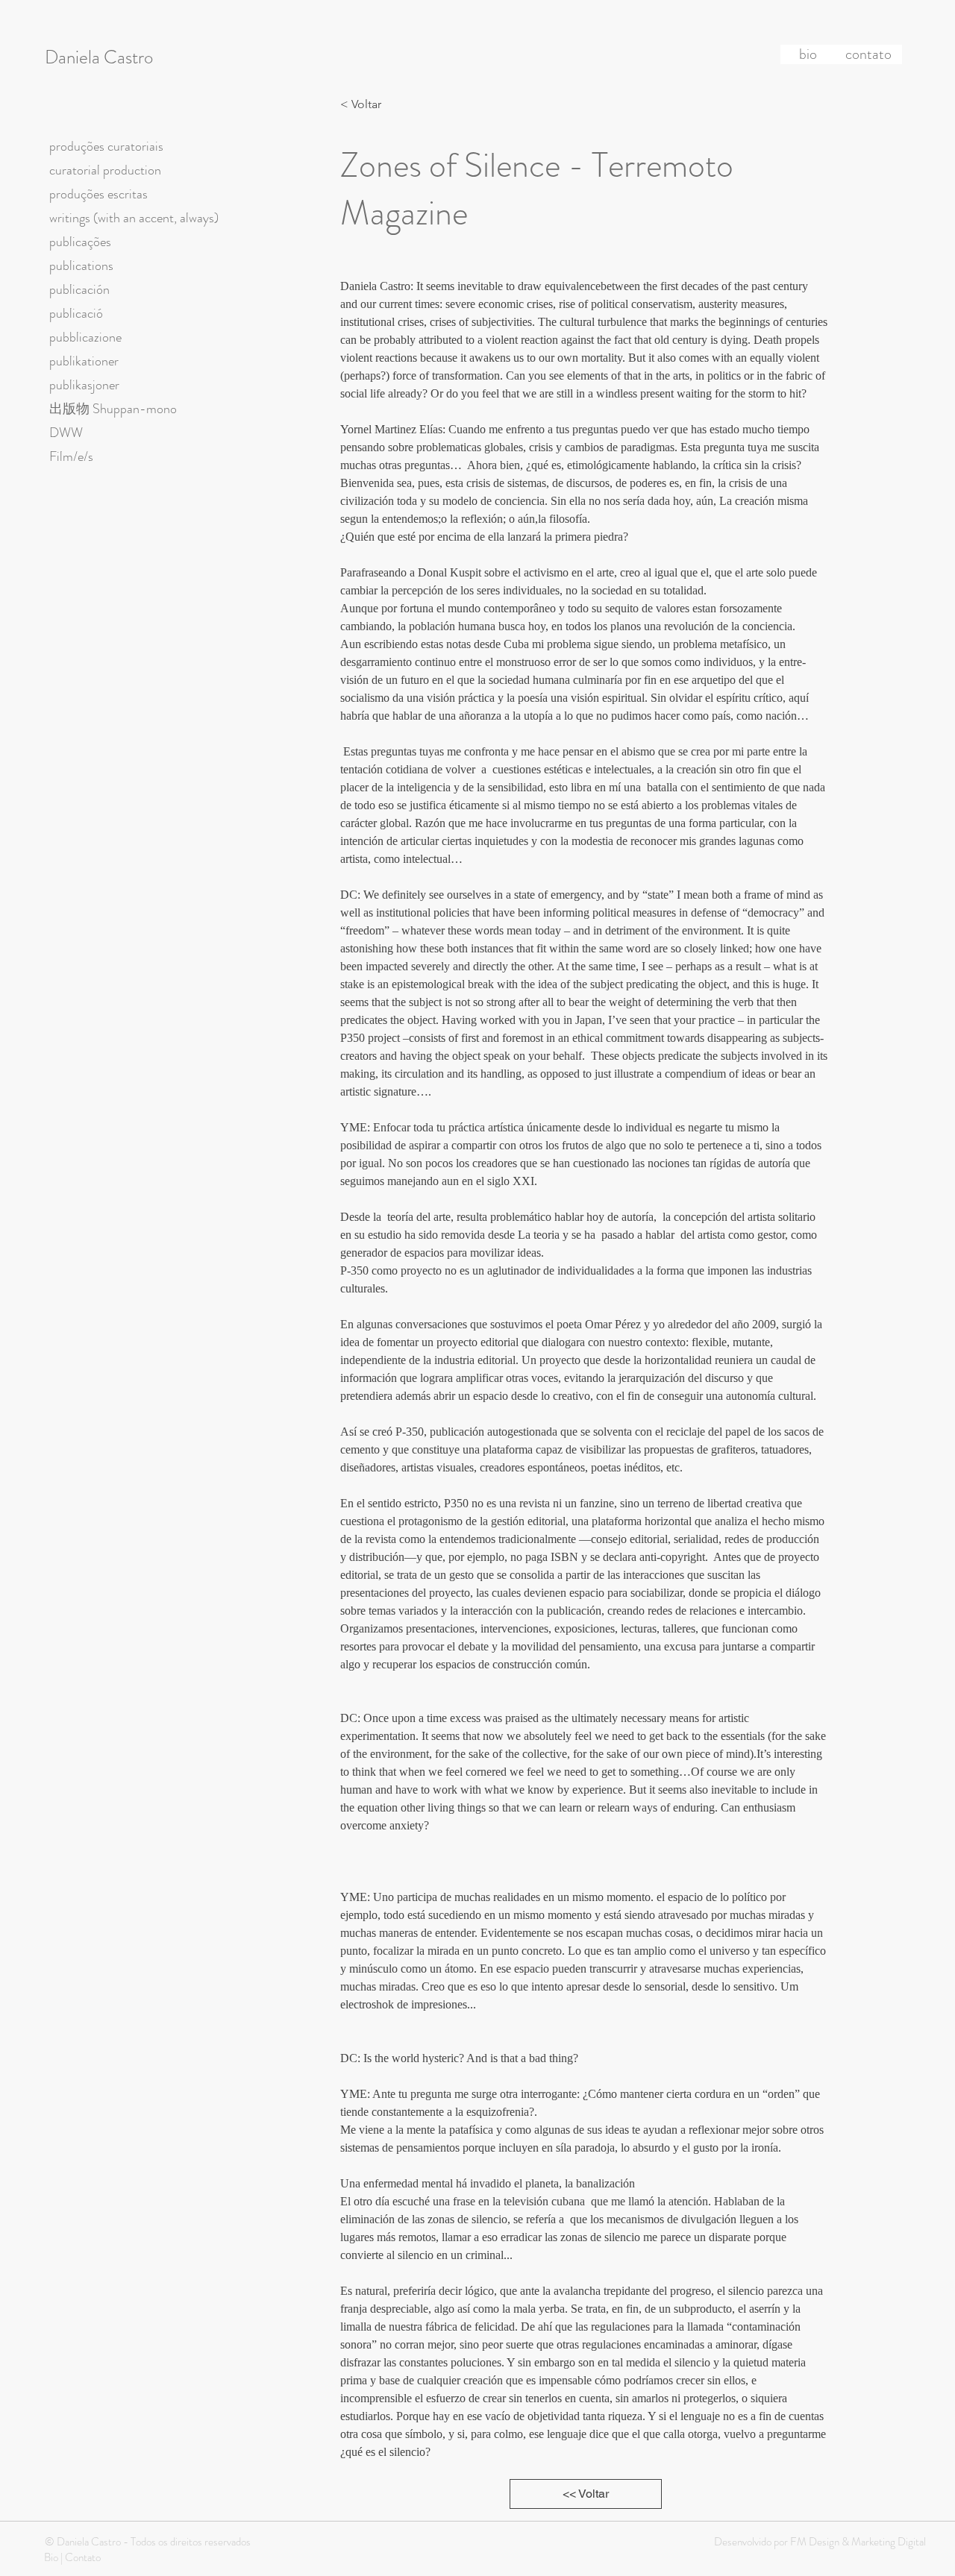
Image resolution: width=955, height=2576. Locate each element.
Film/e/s (71, 456)
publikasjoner (84, 385)
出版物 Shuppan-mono (113, 409)
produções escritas (98, 194)
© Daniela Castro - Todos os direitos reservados (148, 2542)
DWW (66, 433)
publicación (79, 289)
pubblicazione (85, 337)
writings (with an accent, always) (134, 218)
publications (81, 266)
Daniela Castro (99, 57)
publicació (76, 313)
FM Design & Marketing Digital (857, 2542)
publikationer (84, 361)
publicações (80, 242)
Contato (83, 2557)
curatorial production (105, 170)
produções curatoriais (106, 146)
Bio (51, 2557)
